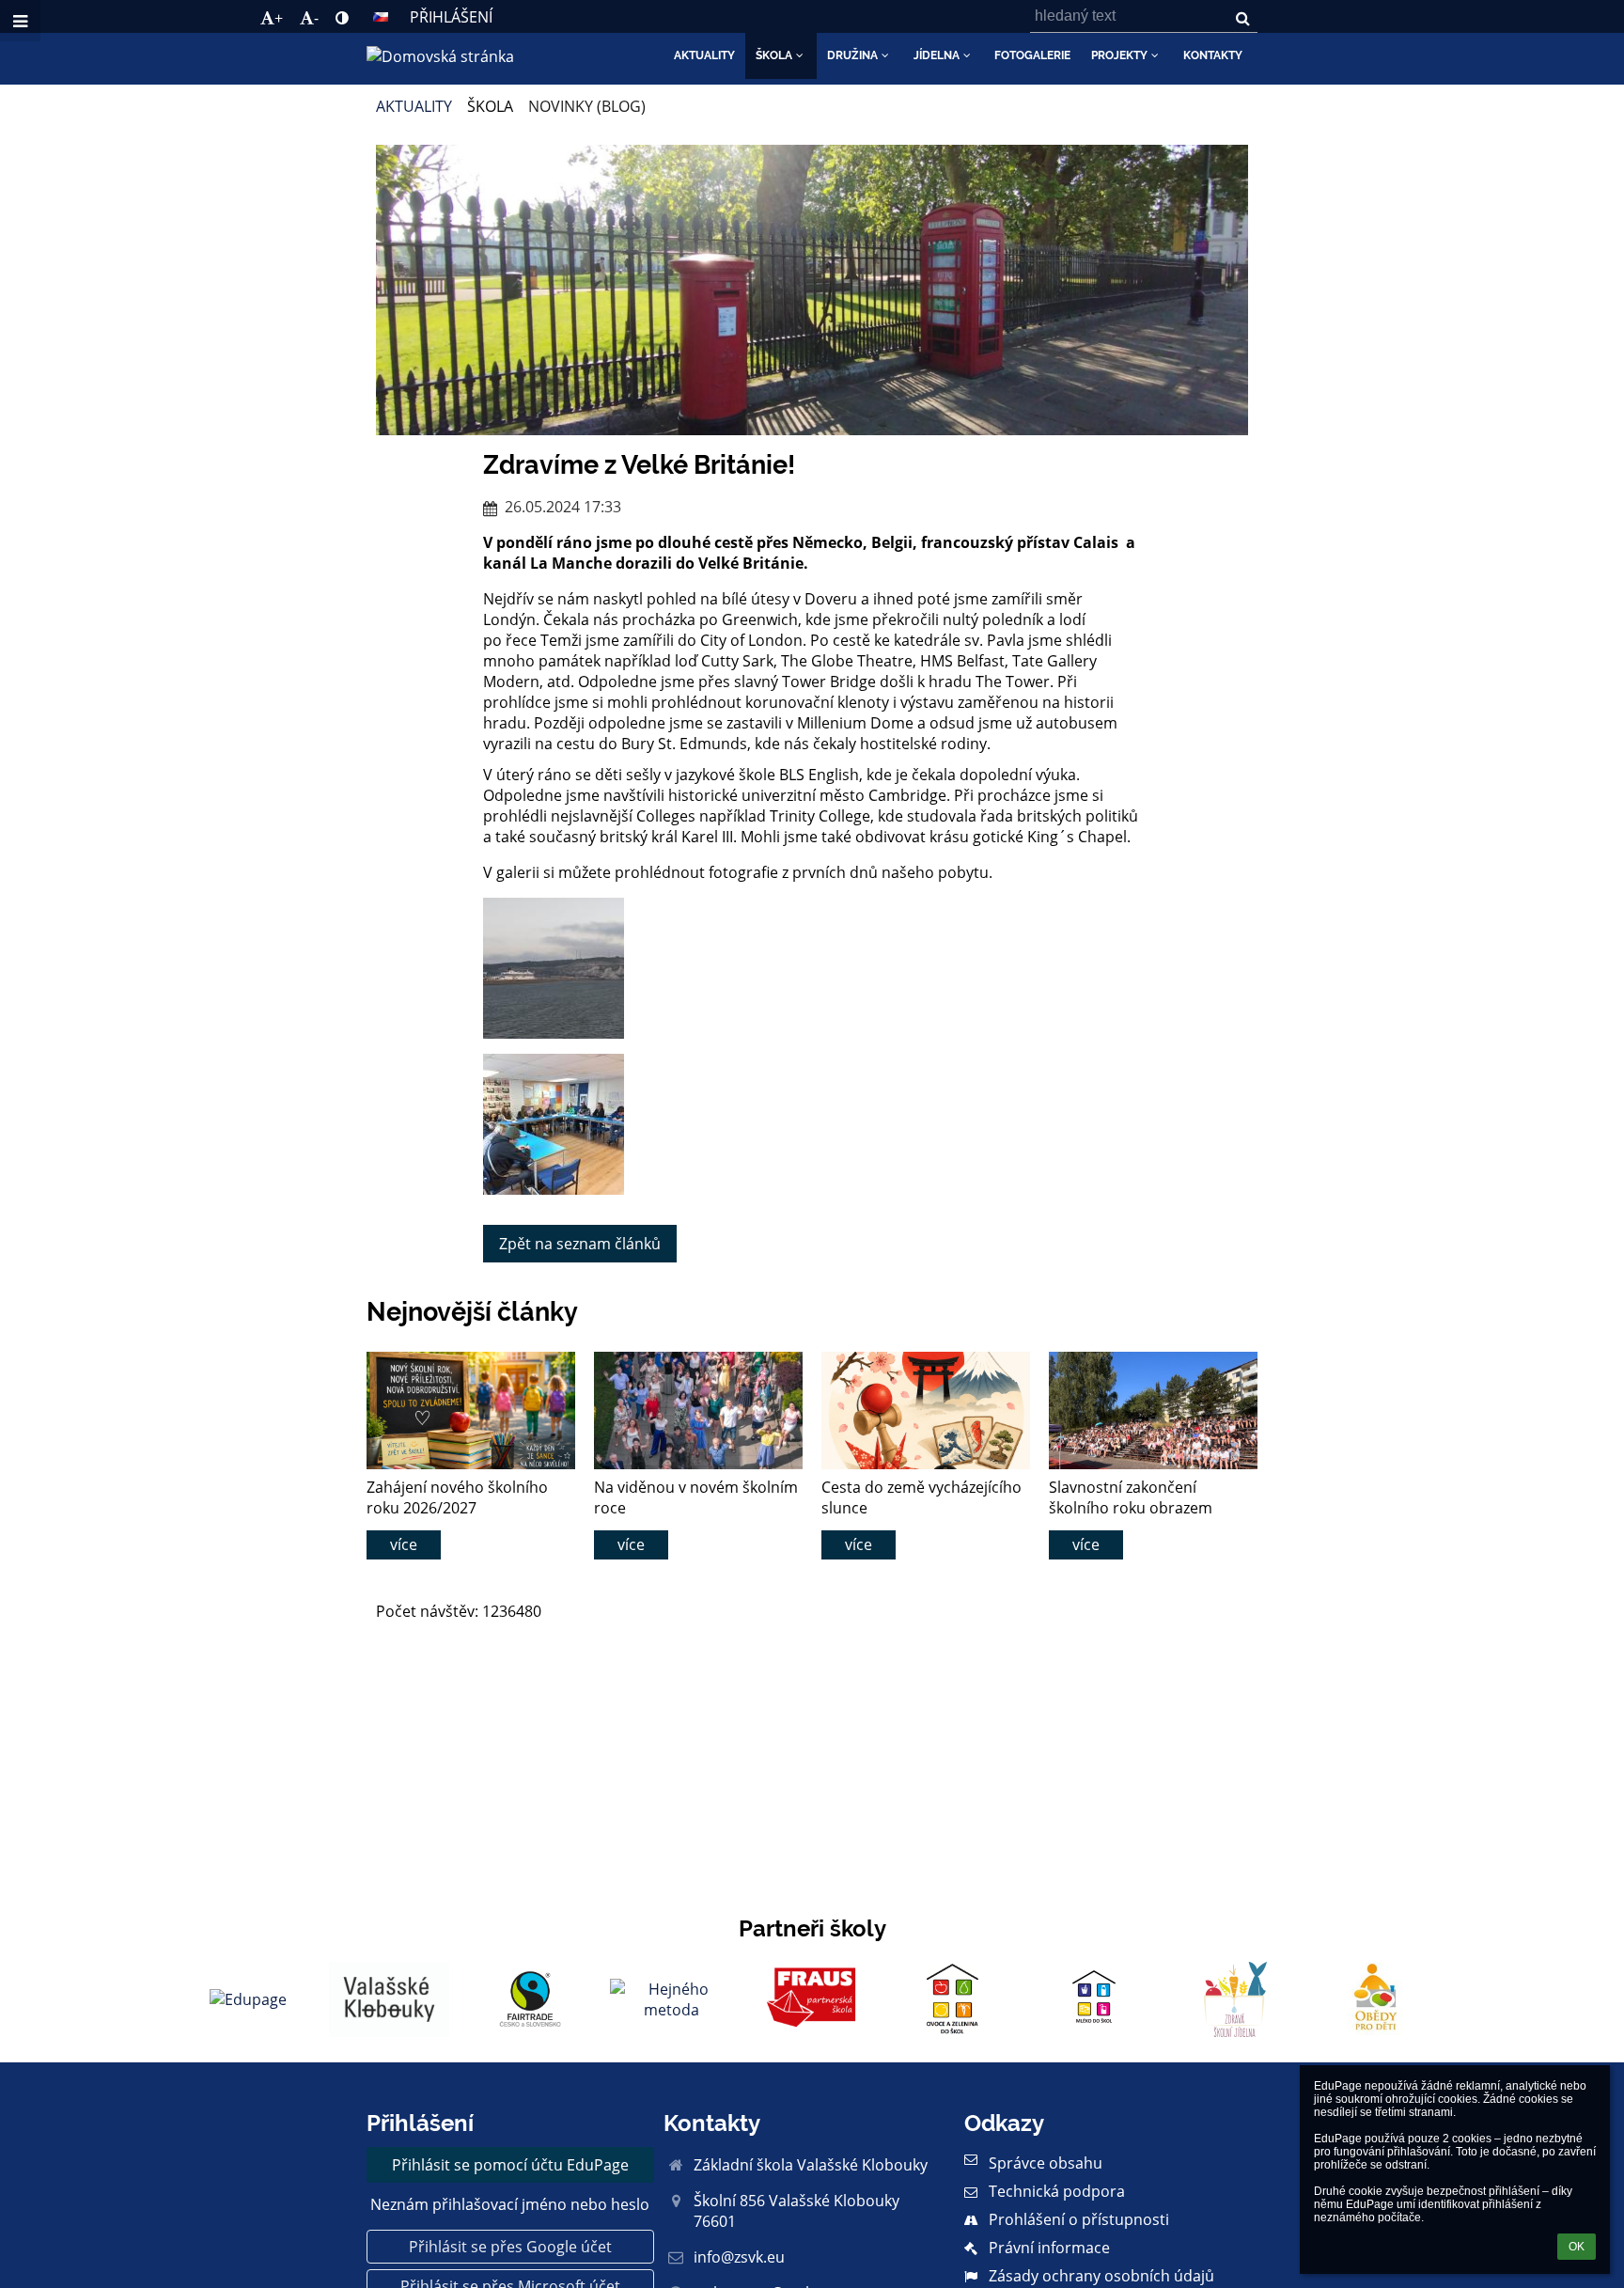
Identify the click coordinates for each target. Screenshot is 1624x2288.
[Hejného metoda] (671, 1999)
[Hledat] (1243, 18)
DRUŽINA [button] (852, 55)
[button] (342, 18)
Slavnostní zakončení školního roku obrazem (1131, 1497)
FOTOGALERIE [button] (1032, 55)
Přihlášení (451, 17)
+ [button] (279, 18)
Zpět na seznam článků (580, 1244)
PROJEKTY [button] (1119, 55)
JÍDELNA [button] (937, 55)
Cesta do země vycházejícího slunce (921, 1497)
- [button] (316, 18)
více (404, 1544)
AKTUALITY (414, 106)
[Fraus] (812, 1999)
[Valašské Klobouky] (389, 1999)
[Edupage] (248, 1999)
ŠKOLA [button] (774, 55)
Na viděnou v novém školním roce (696, 1497)
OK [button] (1577, 2247)
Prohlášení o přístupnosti (1079, 2219)
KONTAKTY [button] (1213, 55)
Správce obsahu (1046, 2163)
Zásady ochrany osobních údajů (1101, 2276)
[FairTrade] (530, 1999)
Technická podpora (1057, 2191)
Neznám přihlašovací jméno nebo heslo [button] (510, 2204)
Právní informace (1049, 2248)
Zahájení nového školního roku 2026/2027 (457, 1497)
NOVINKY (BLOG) (587, 106)
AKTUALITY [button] (704, 55)
